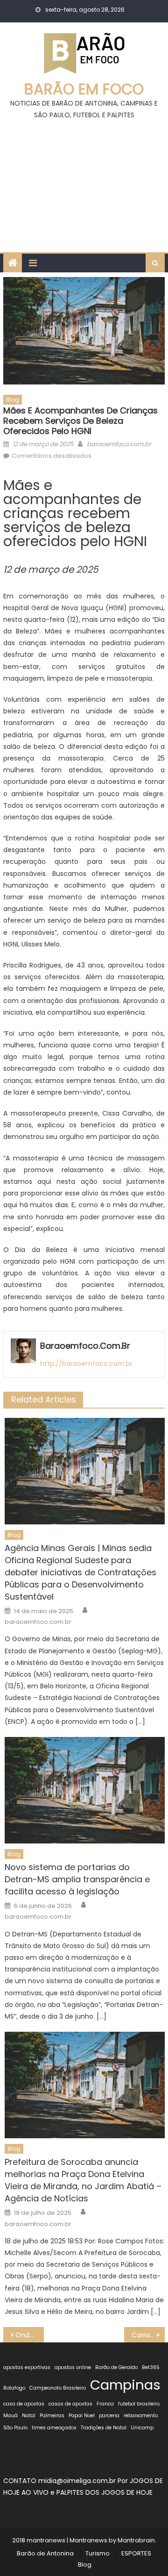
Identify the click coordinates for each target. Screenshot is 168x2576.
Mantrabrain (136, 2540)
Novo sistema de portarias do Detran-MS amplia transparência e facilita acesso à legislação (77, 1879)
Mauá (10, 2416)
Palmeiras (52, 2416)
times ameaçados (54, 2428)
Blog (13, 400)
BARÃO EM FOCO (84, 89)
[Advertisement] (84, 182)
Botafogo (14, 2388)
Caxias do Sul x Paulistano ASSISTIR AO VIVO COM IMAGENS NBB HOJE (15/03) (148, 2335)
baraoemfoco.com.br (119, 444)
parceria (109, 2416)
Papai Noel (82, 2416)
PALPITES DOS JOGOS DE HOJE (105, 2492)
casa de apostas (24, 2404)
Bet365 (151, 2367)
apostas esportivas (27, 2367)
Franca (105, 2404)
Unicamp (142, 2428)
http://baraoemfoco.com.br (86, 1364)
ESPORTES (136, 2553)
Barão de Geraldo (116, 2367)
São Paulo (15, 2428)
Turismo (98, 2553)
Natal (29, 2416)
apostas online (73, 2367)
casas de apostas (70, 2404)
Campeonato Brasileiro (58, 2388)
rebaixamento (141, 2416)
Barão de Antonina (45, 2553)
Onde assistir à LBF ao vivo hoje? (29, 2335)
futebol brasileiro (139, 2404)
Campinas (125, 2385)
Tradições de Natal (104, 2428)
